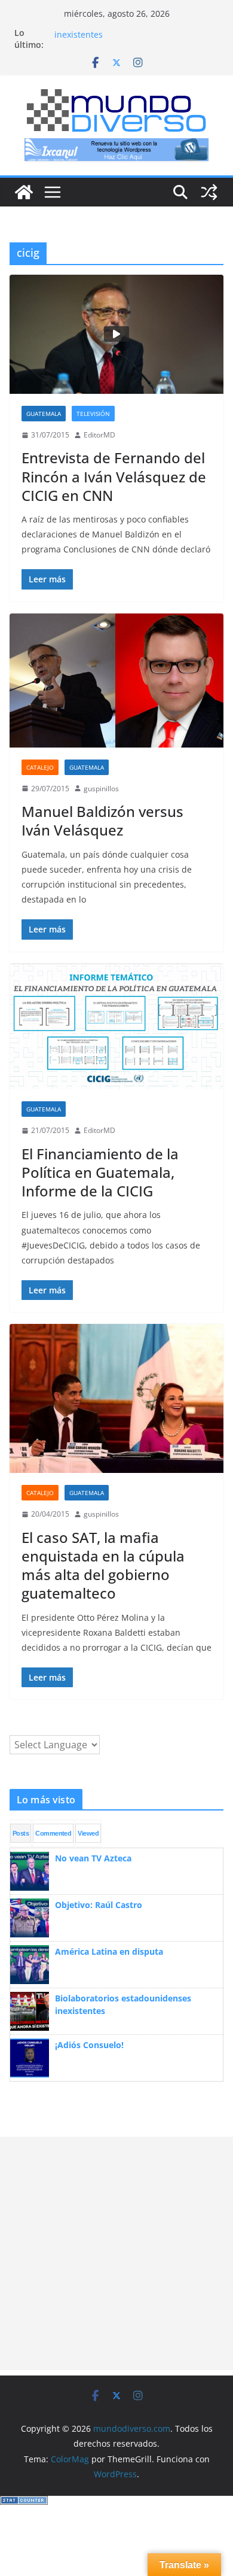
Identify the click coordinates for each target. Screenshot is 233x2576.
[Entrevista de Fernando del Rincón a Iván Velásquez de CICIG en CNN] (116, 334)
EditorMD (99, 435)
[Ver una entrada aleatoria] (209, 192)
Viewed (88, 1833)
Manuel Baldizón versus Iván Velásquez (102, 821)
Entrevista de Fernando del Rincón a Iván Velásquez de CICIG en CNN (114, 476)
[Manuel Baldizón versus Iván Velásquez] (116, 681)
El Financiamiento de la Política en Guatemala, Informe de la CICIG (100, 1172)
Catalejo (40, 767)
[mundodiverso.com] (24, 192)
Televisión (93, 414)
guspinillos (101, 789)
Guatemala (44, 414)
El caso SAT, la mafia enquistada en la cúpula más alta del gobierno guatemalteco (103, 1565)
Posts (21, 1833)
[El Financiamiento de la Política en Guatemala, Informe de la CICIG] (116, 1027)
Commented (53, 1833)
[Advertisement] (116, 2253)
